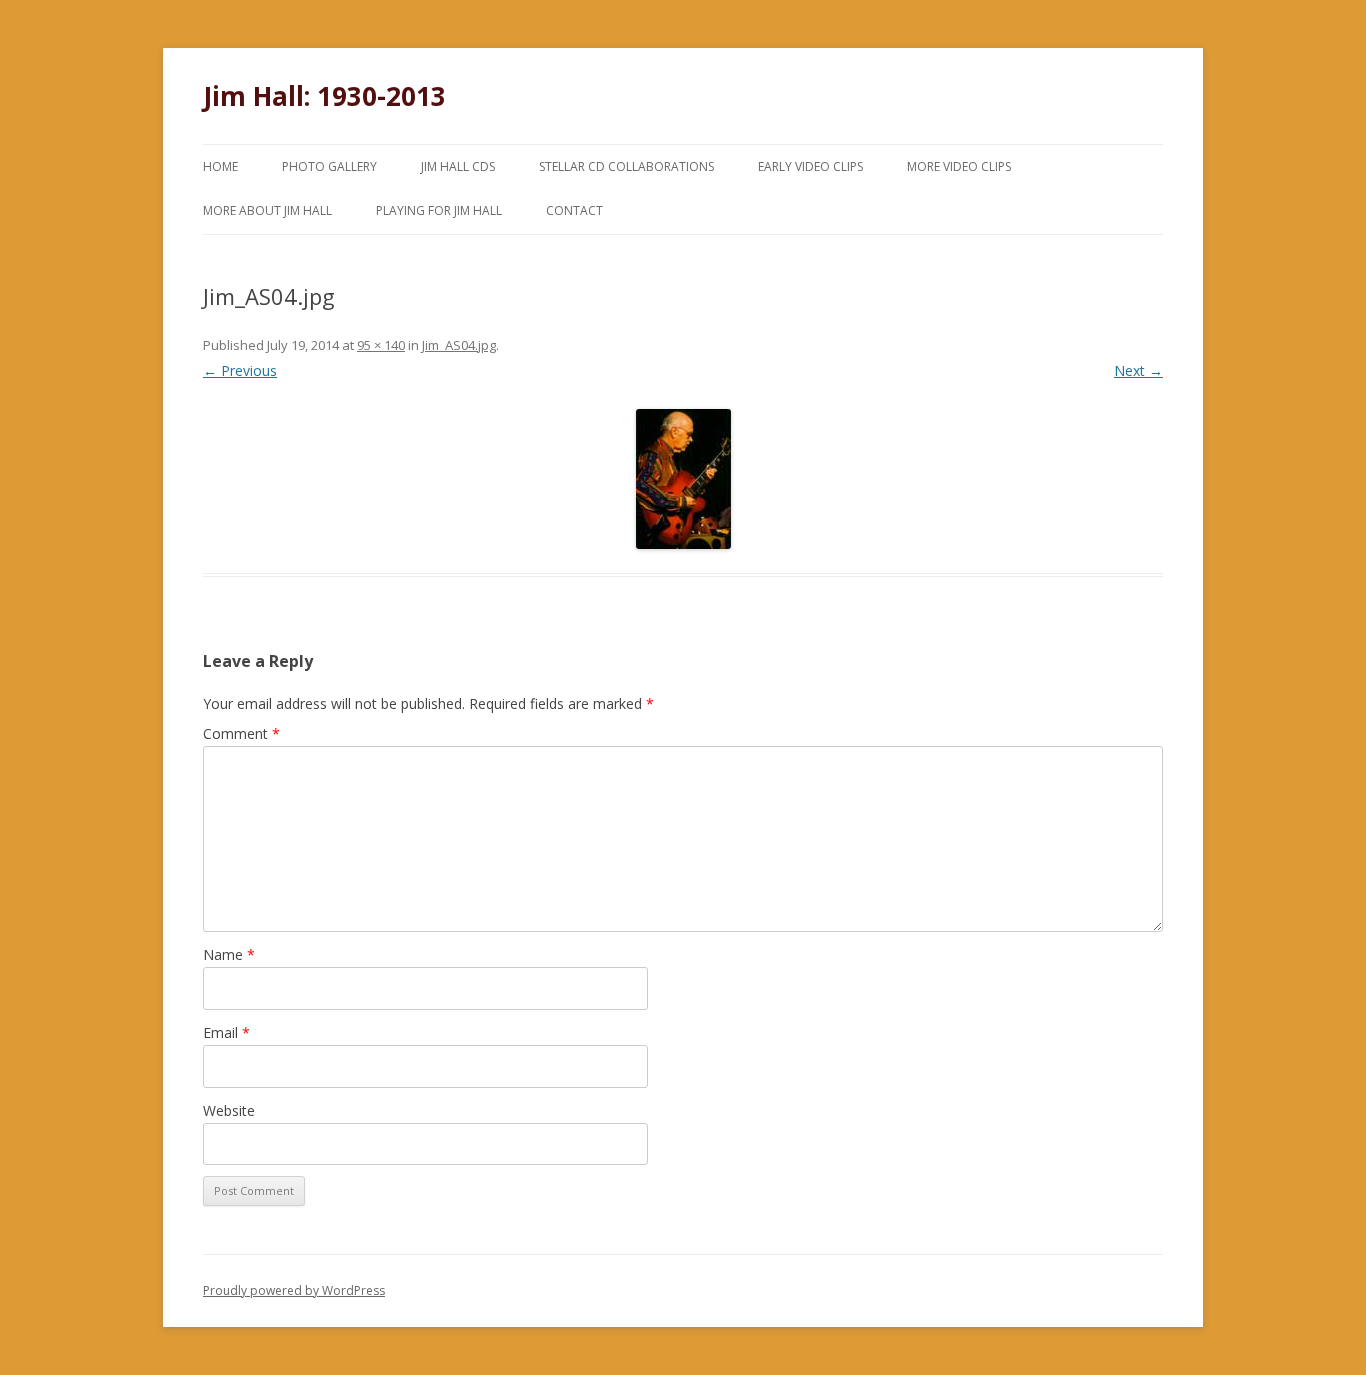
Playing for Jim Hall (439, 210)
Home (220, 166)
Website (229, 1110)
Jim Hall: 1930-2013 (324, 96)
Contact (574, 210)
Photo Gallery (329, 166)
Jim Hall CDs (458, 166)
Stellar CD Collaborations (626, 166)
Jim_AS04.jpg (459, 345)
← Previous (240, 370)
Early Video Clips (810, 166)
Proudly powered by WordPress (294, 1290)
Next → (1138, 370)
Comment (241, 733)
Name (229, 954)
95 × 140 (381, 345)
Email (226, 1032)
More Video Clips (959, 166)
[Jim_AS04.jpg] (683, 479)
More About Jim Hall (267, 210)
